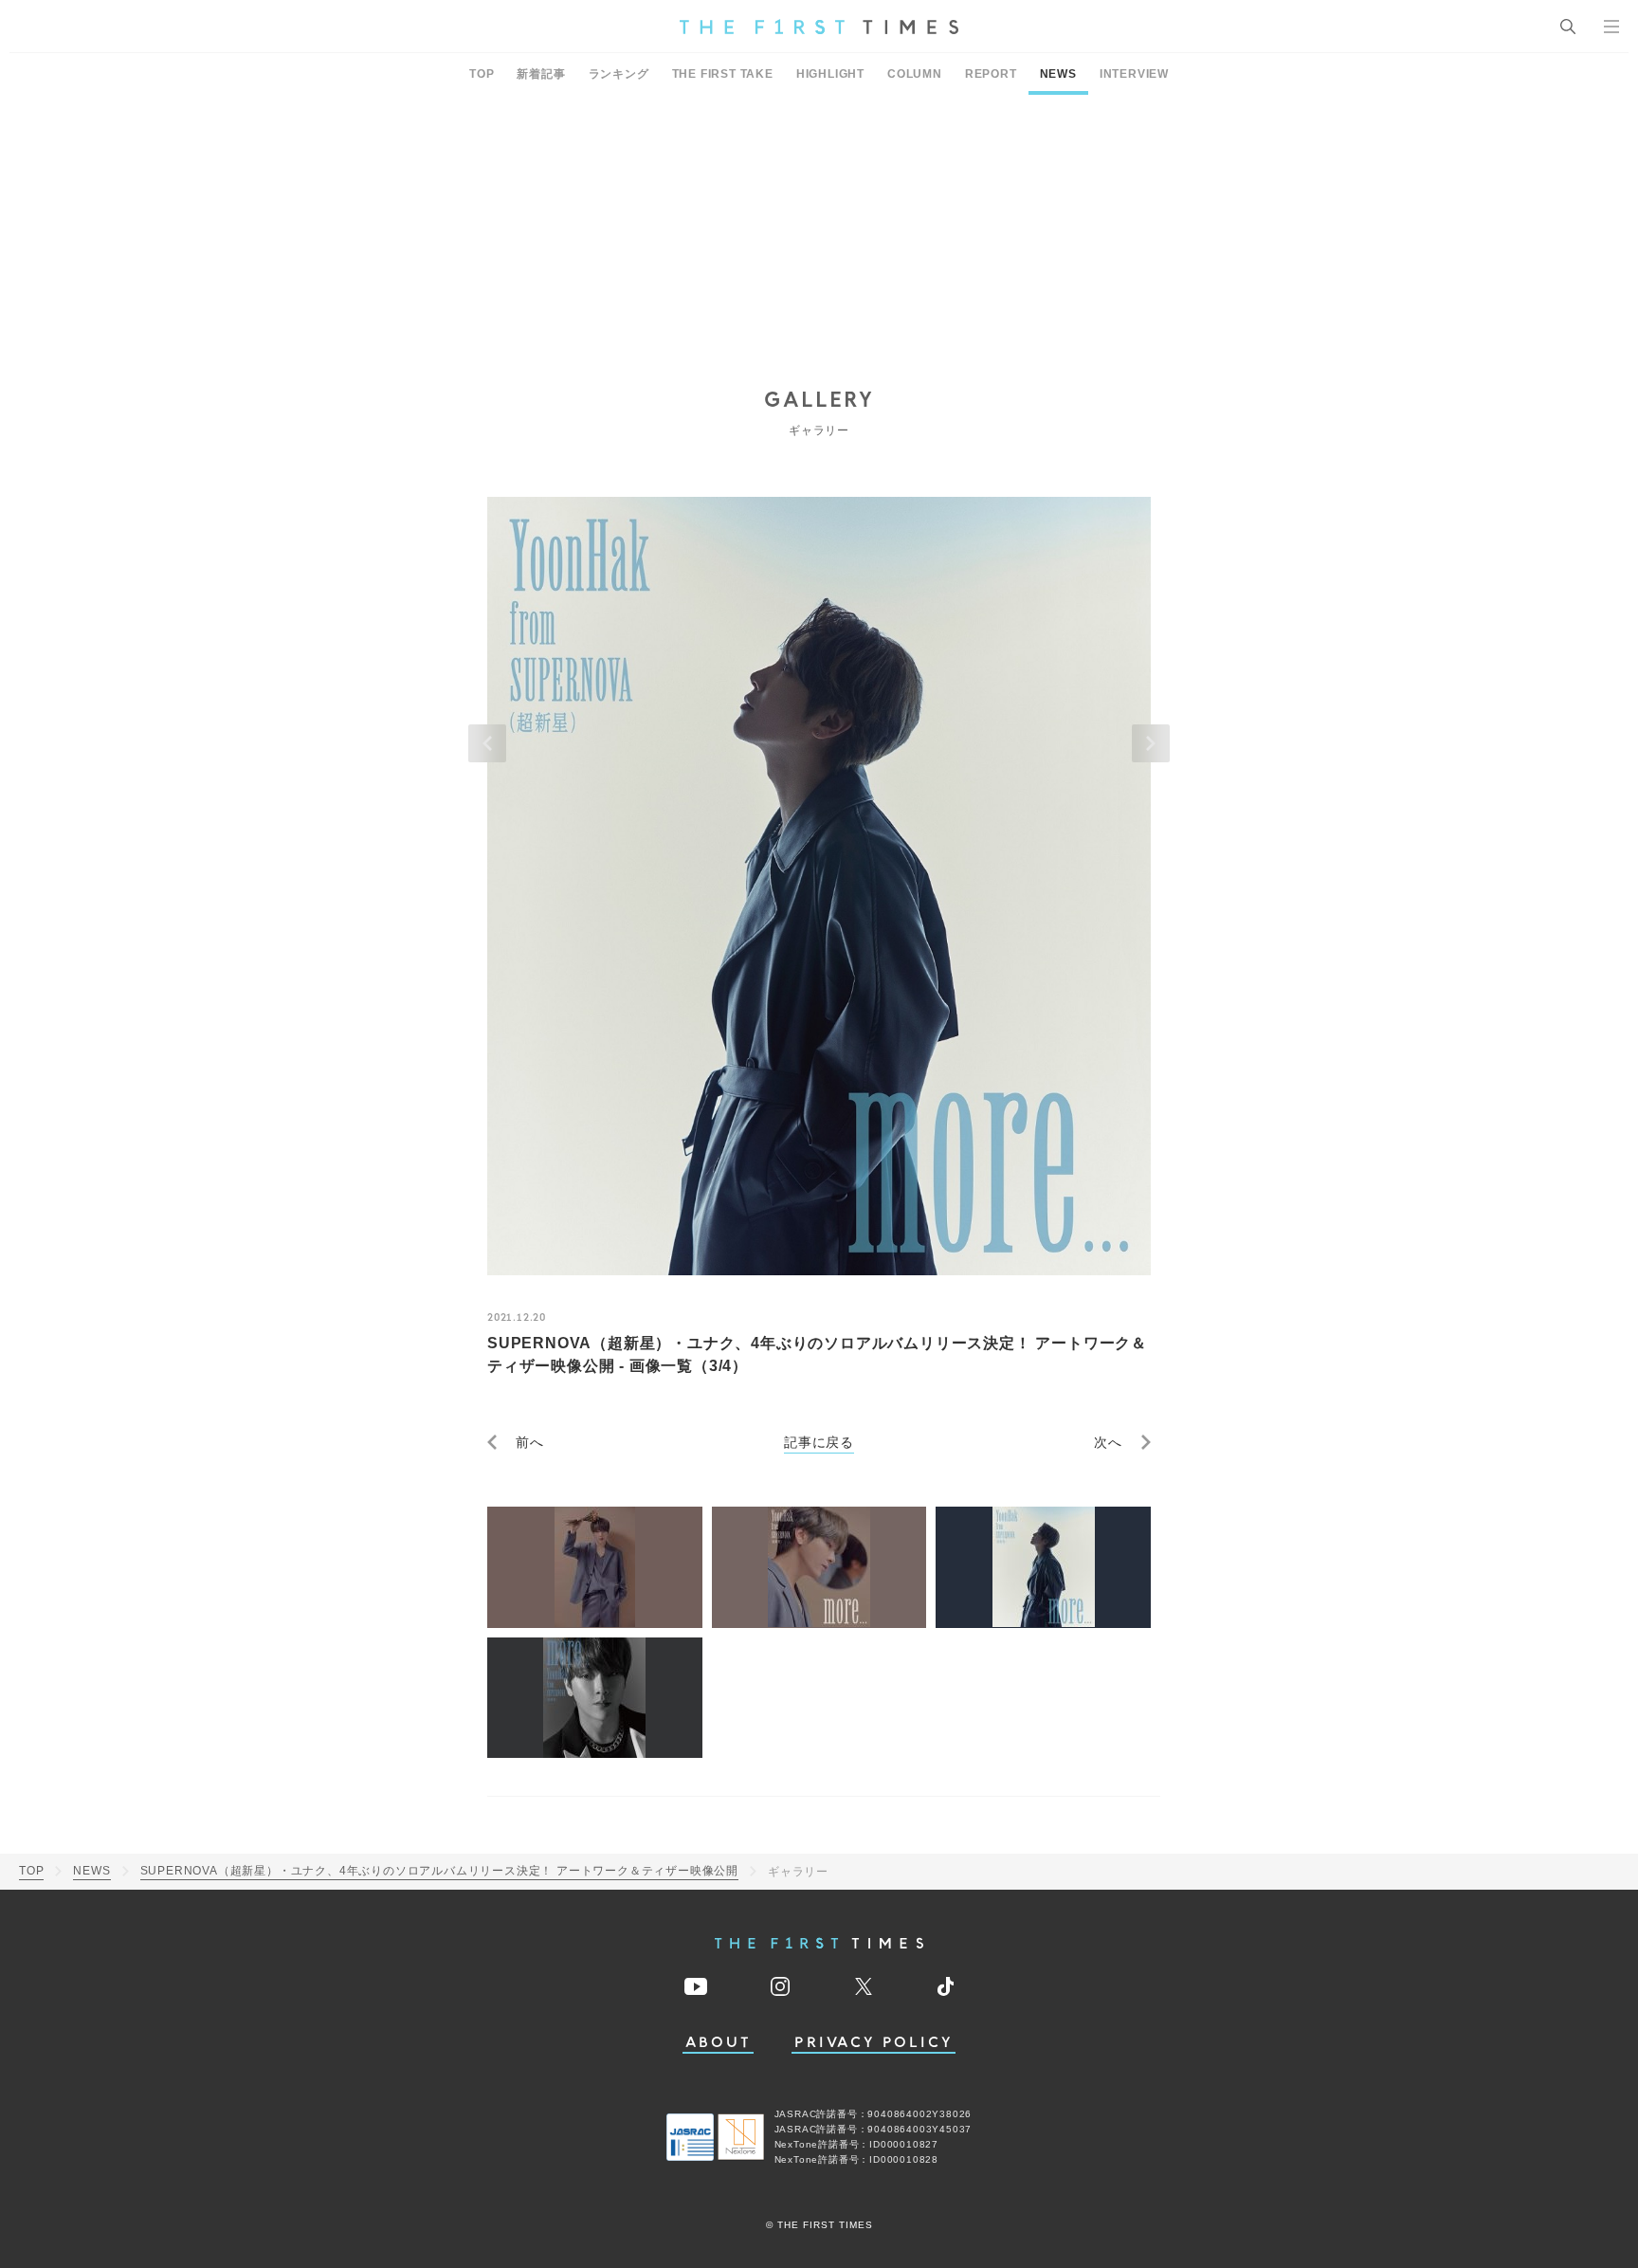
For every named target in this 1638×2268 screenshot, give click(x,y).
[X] (864, 1986)
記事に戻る (819, 1442)
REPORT (991, 74)
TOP (482, 74)
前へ (530, 1442)
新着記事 (541, 74)
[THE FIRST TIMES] (819, 27)
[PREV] (487, 743)
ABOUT (719, 2043)
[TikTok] (946, 1986)
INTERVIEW (1134, 74)
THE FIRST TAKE (723, 74)
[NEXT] (1151, 743)
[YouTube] (696, 1986)
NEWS (1058, 74)
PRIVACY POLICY (874, 2043)
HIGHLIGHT (830, 74)
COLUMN (915, 74)
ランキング (619, 74)
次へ (1108, 1442)
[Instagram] (780, 1986)
